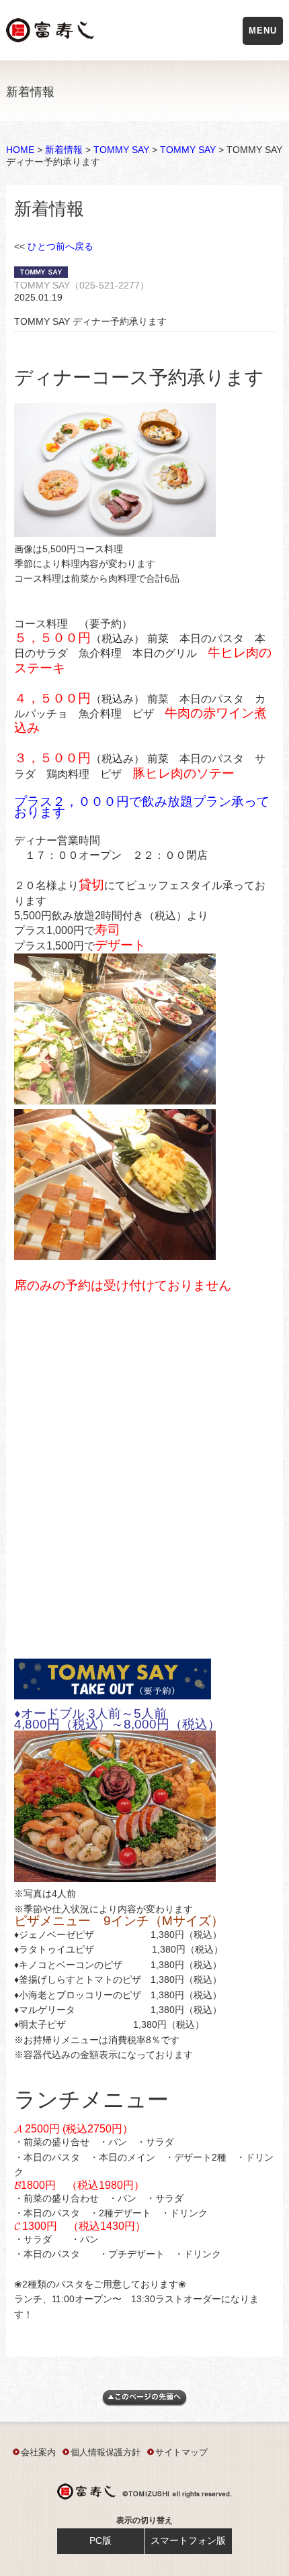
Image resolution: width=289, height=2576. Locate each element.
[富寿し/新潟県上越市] (51, 33)
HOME (20, 150)
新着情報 (64, 150)
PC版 (100, 2540)
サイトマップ (181, 2452)
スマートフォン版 (188, 2540)
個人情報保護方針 (106, 2452)
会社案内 (38, 2452)
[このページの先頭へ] (144, 2403)
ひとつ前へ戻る (60, 246)
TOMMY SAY (121, 150)
